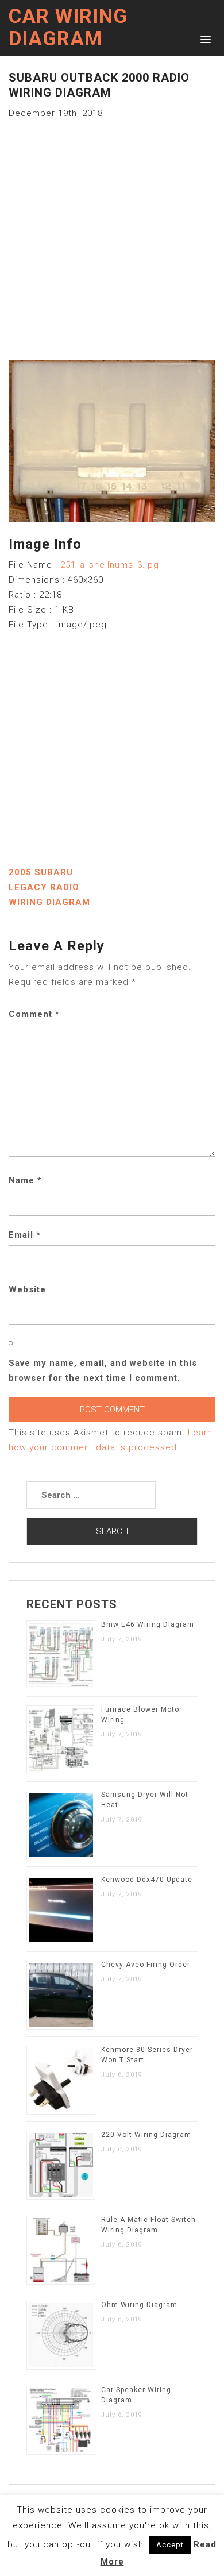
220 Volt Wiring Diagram (146, 2135)
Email (25, 1235)
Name (25, 1180)
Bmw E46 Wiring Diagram (148, 1624)
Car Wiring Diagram (68, 28)
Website (27, 1289)
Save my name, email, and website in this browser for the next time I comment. (103, 1370)
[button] (204, 39)
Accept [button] (170, 2545)
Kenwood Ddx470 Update (147, 1880)
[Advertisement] (112, 233)
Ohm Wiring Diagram (139, 2305)
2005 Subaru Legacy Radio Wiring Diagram (49, 887)
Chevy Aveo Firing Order (146, 1965)
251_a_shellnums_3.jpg (110, 565)
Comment (34, 1014)
